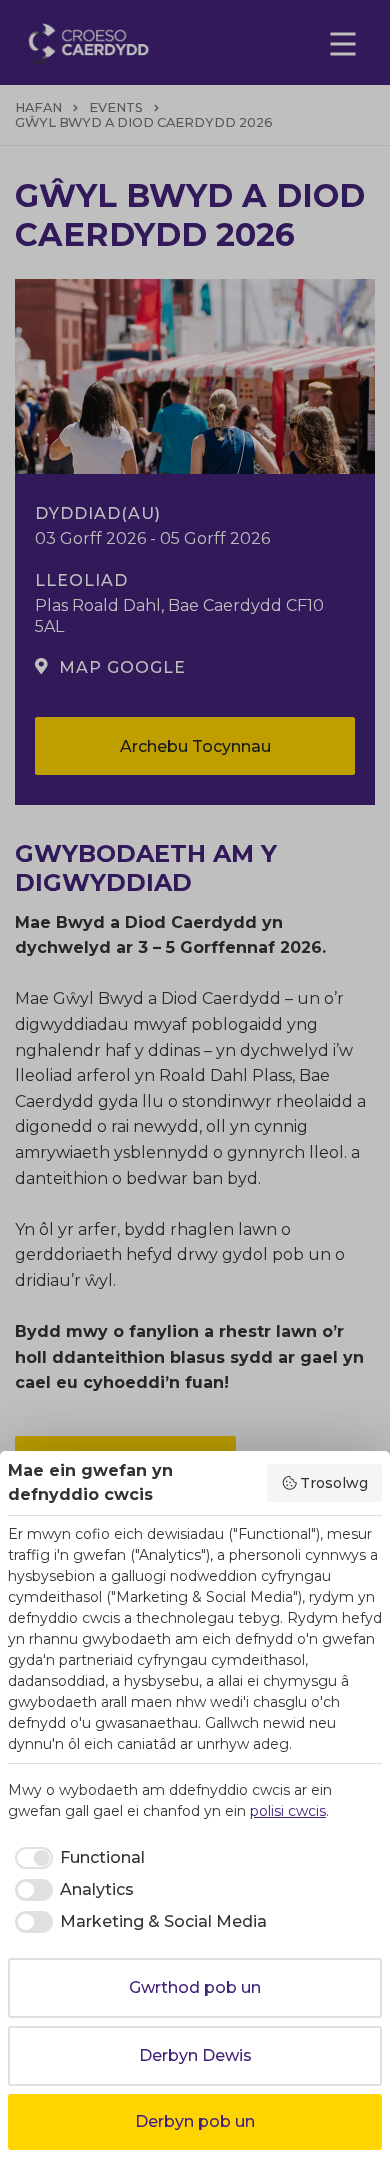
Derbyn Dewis (195, 2055)
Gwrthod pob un (195, 1987)
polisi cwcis (288, 1811)
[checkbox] (76, 1858)
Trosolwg (334, 1483)
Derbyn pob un (195, 2121)
